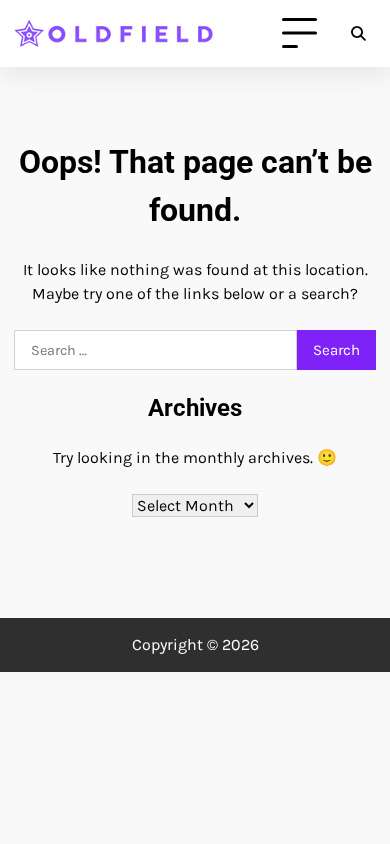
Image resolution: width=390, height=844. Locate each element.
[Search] (358, 34)
